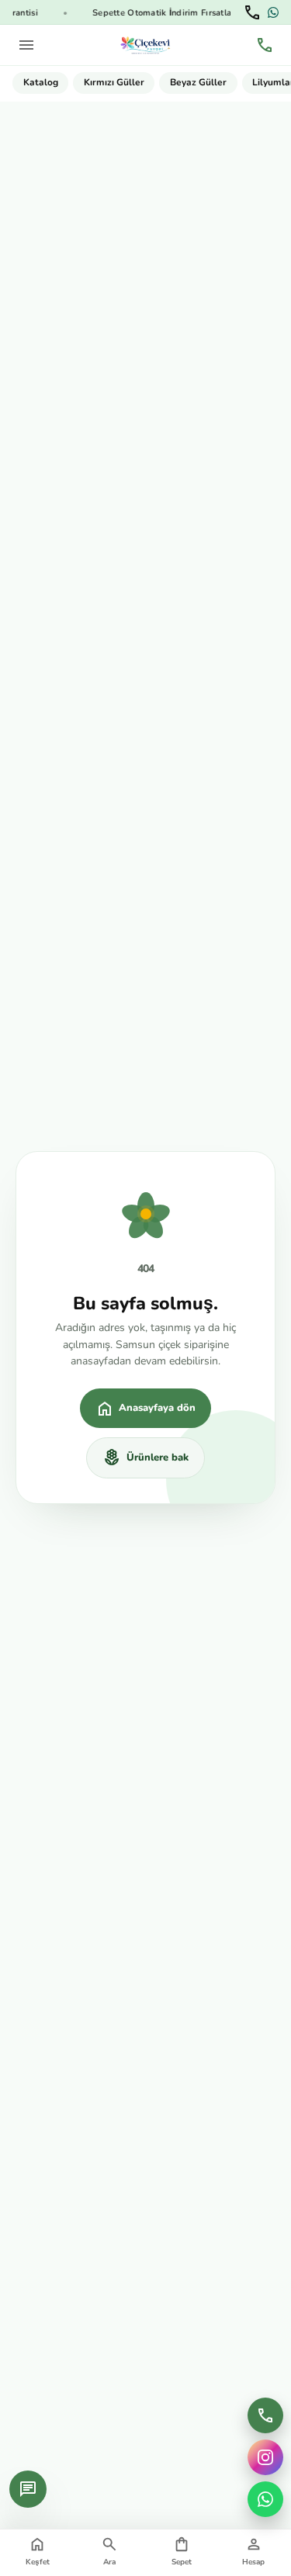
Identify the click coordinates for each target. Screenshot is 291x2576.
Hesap (253, 2551)
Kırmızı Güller (114, 82)
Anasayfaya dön (145, 1409)
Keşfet (38, 2551)
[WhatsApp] (273, 12)
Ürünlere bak (145, 1457)
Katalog (41, 82)
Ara (109, 2551)
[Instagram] (265, 2457)
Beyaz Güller (198, 82)
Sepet (182, 2551)
